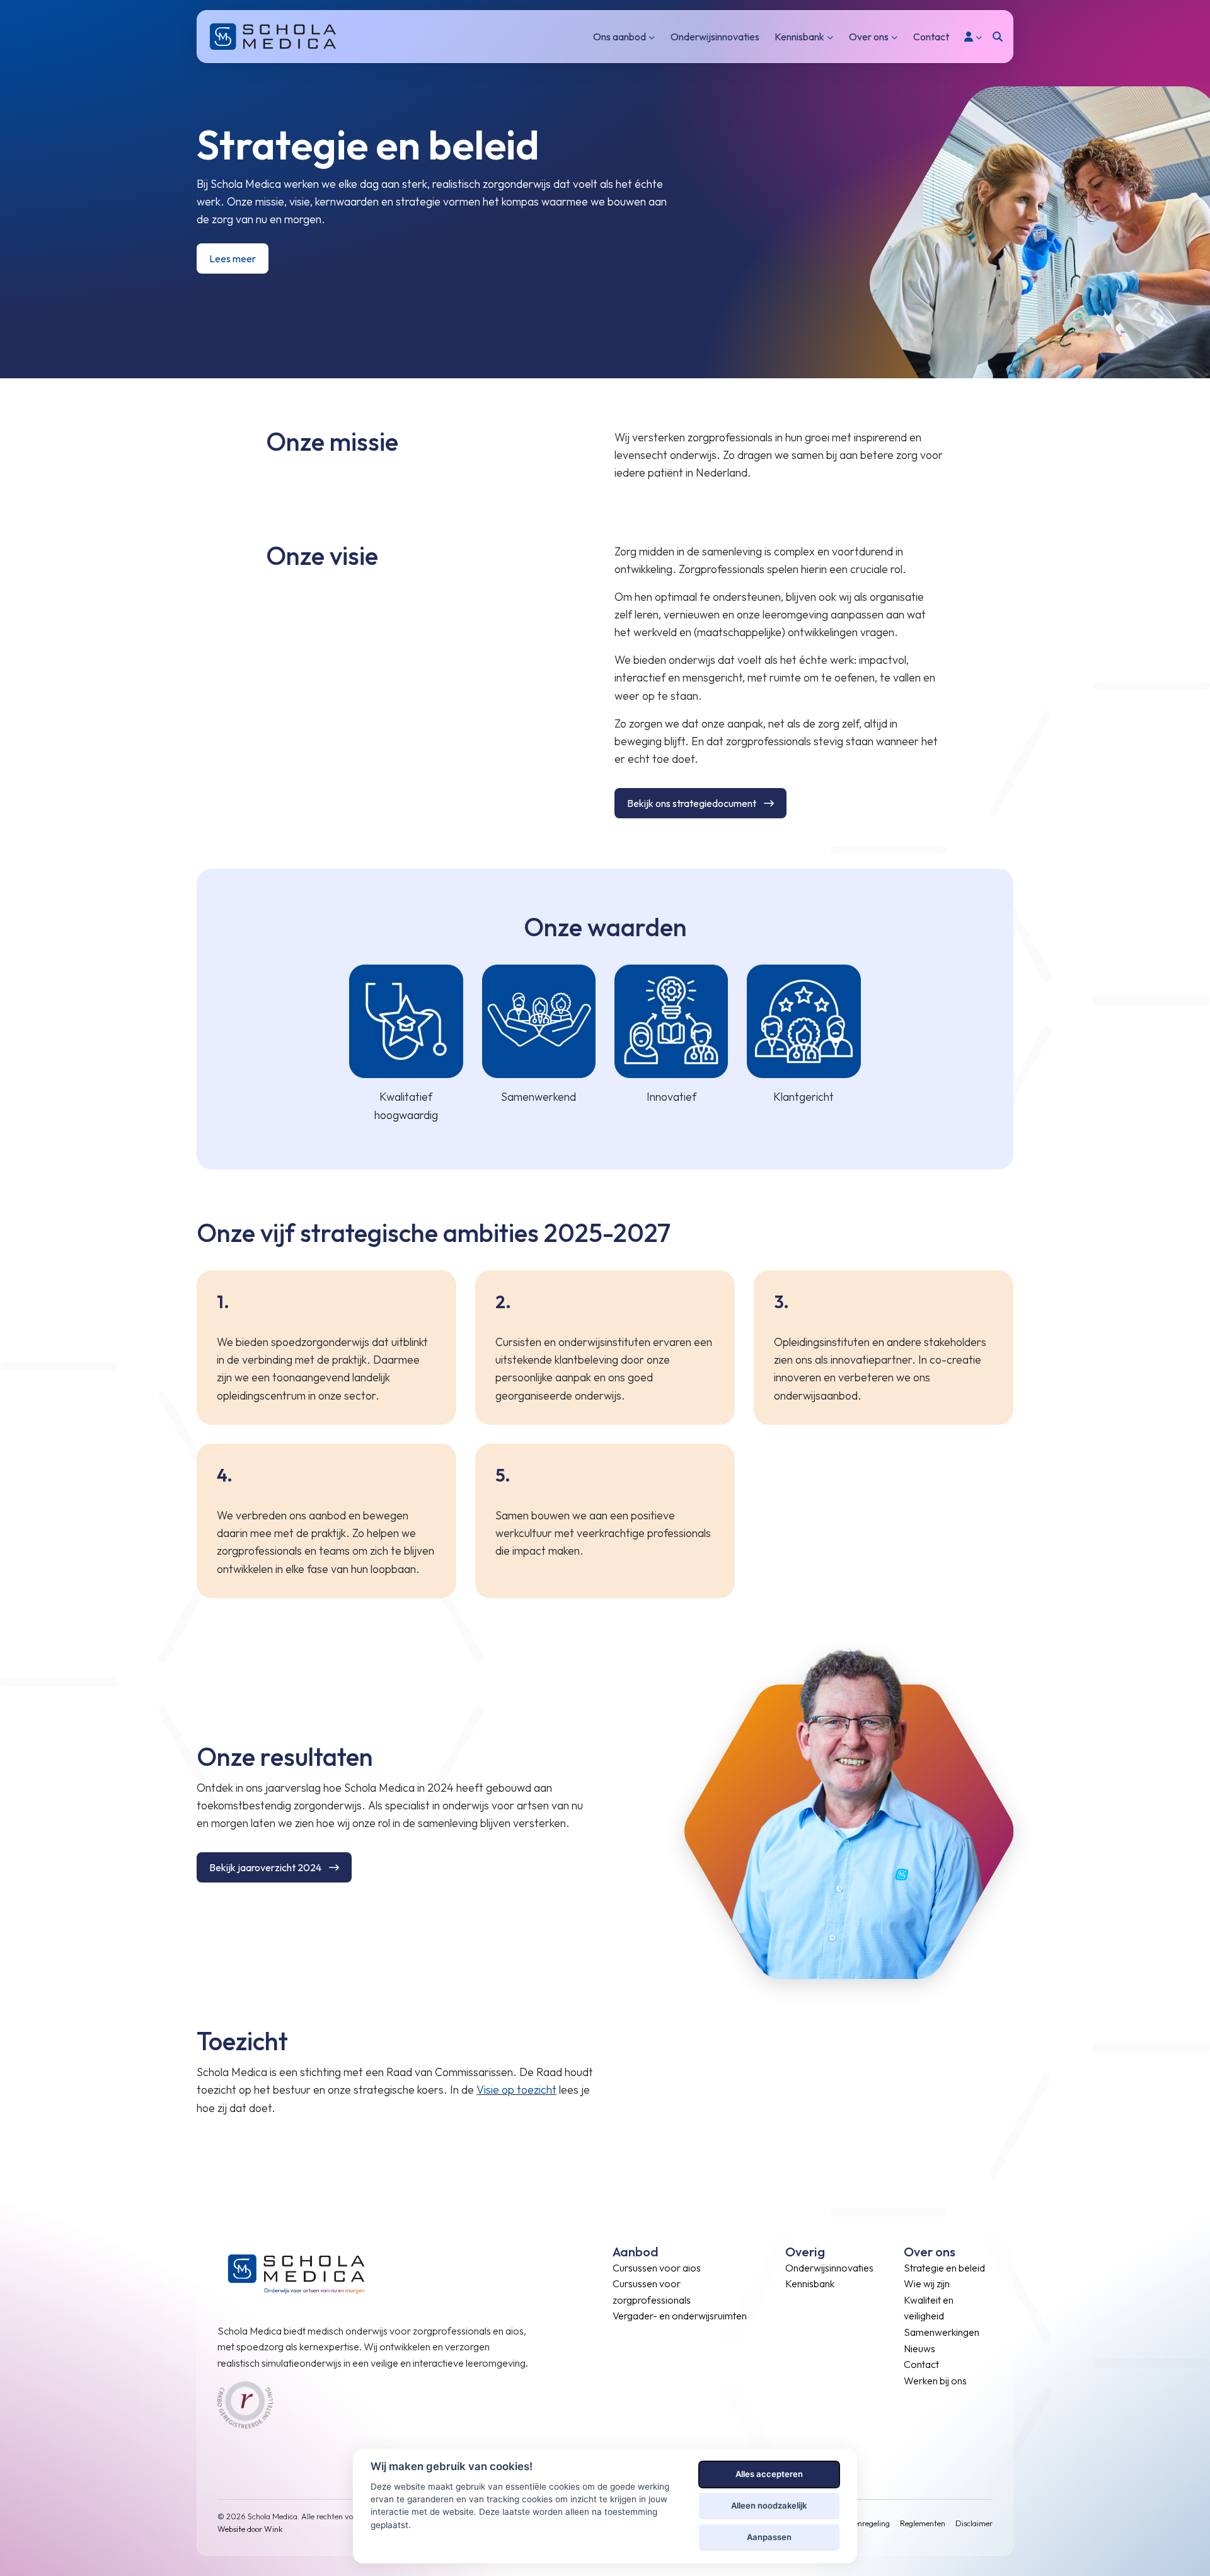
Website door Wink (250, 2529)
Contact (931, 37)
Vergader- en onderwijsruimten (680, 2316)
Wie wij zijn (927, 2284)
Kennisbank (799, 37)
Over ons (869, 37)
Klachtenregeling (861, 2523)
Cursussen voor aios (657, 2268)
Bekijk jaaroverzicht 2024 (265, 1867)
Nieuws (919, 2348)
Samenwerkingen (942, 2333)
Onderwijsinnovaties (715, 37)
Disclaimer (974, 2523)
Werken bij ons (935, 2381)
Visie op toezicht (516, 2090)
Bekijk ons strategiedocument (692, 803)
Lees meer (233, 258)
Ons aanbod (619, 37)
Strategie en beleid (944, 2268)
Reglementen (923, 2523)
